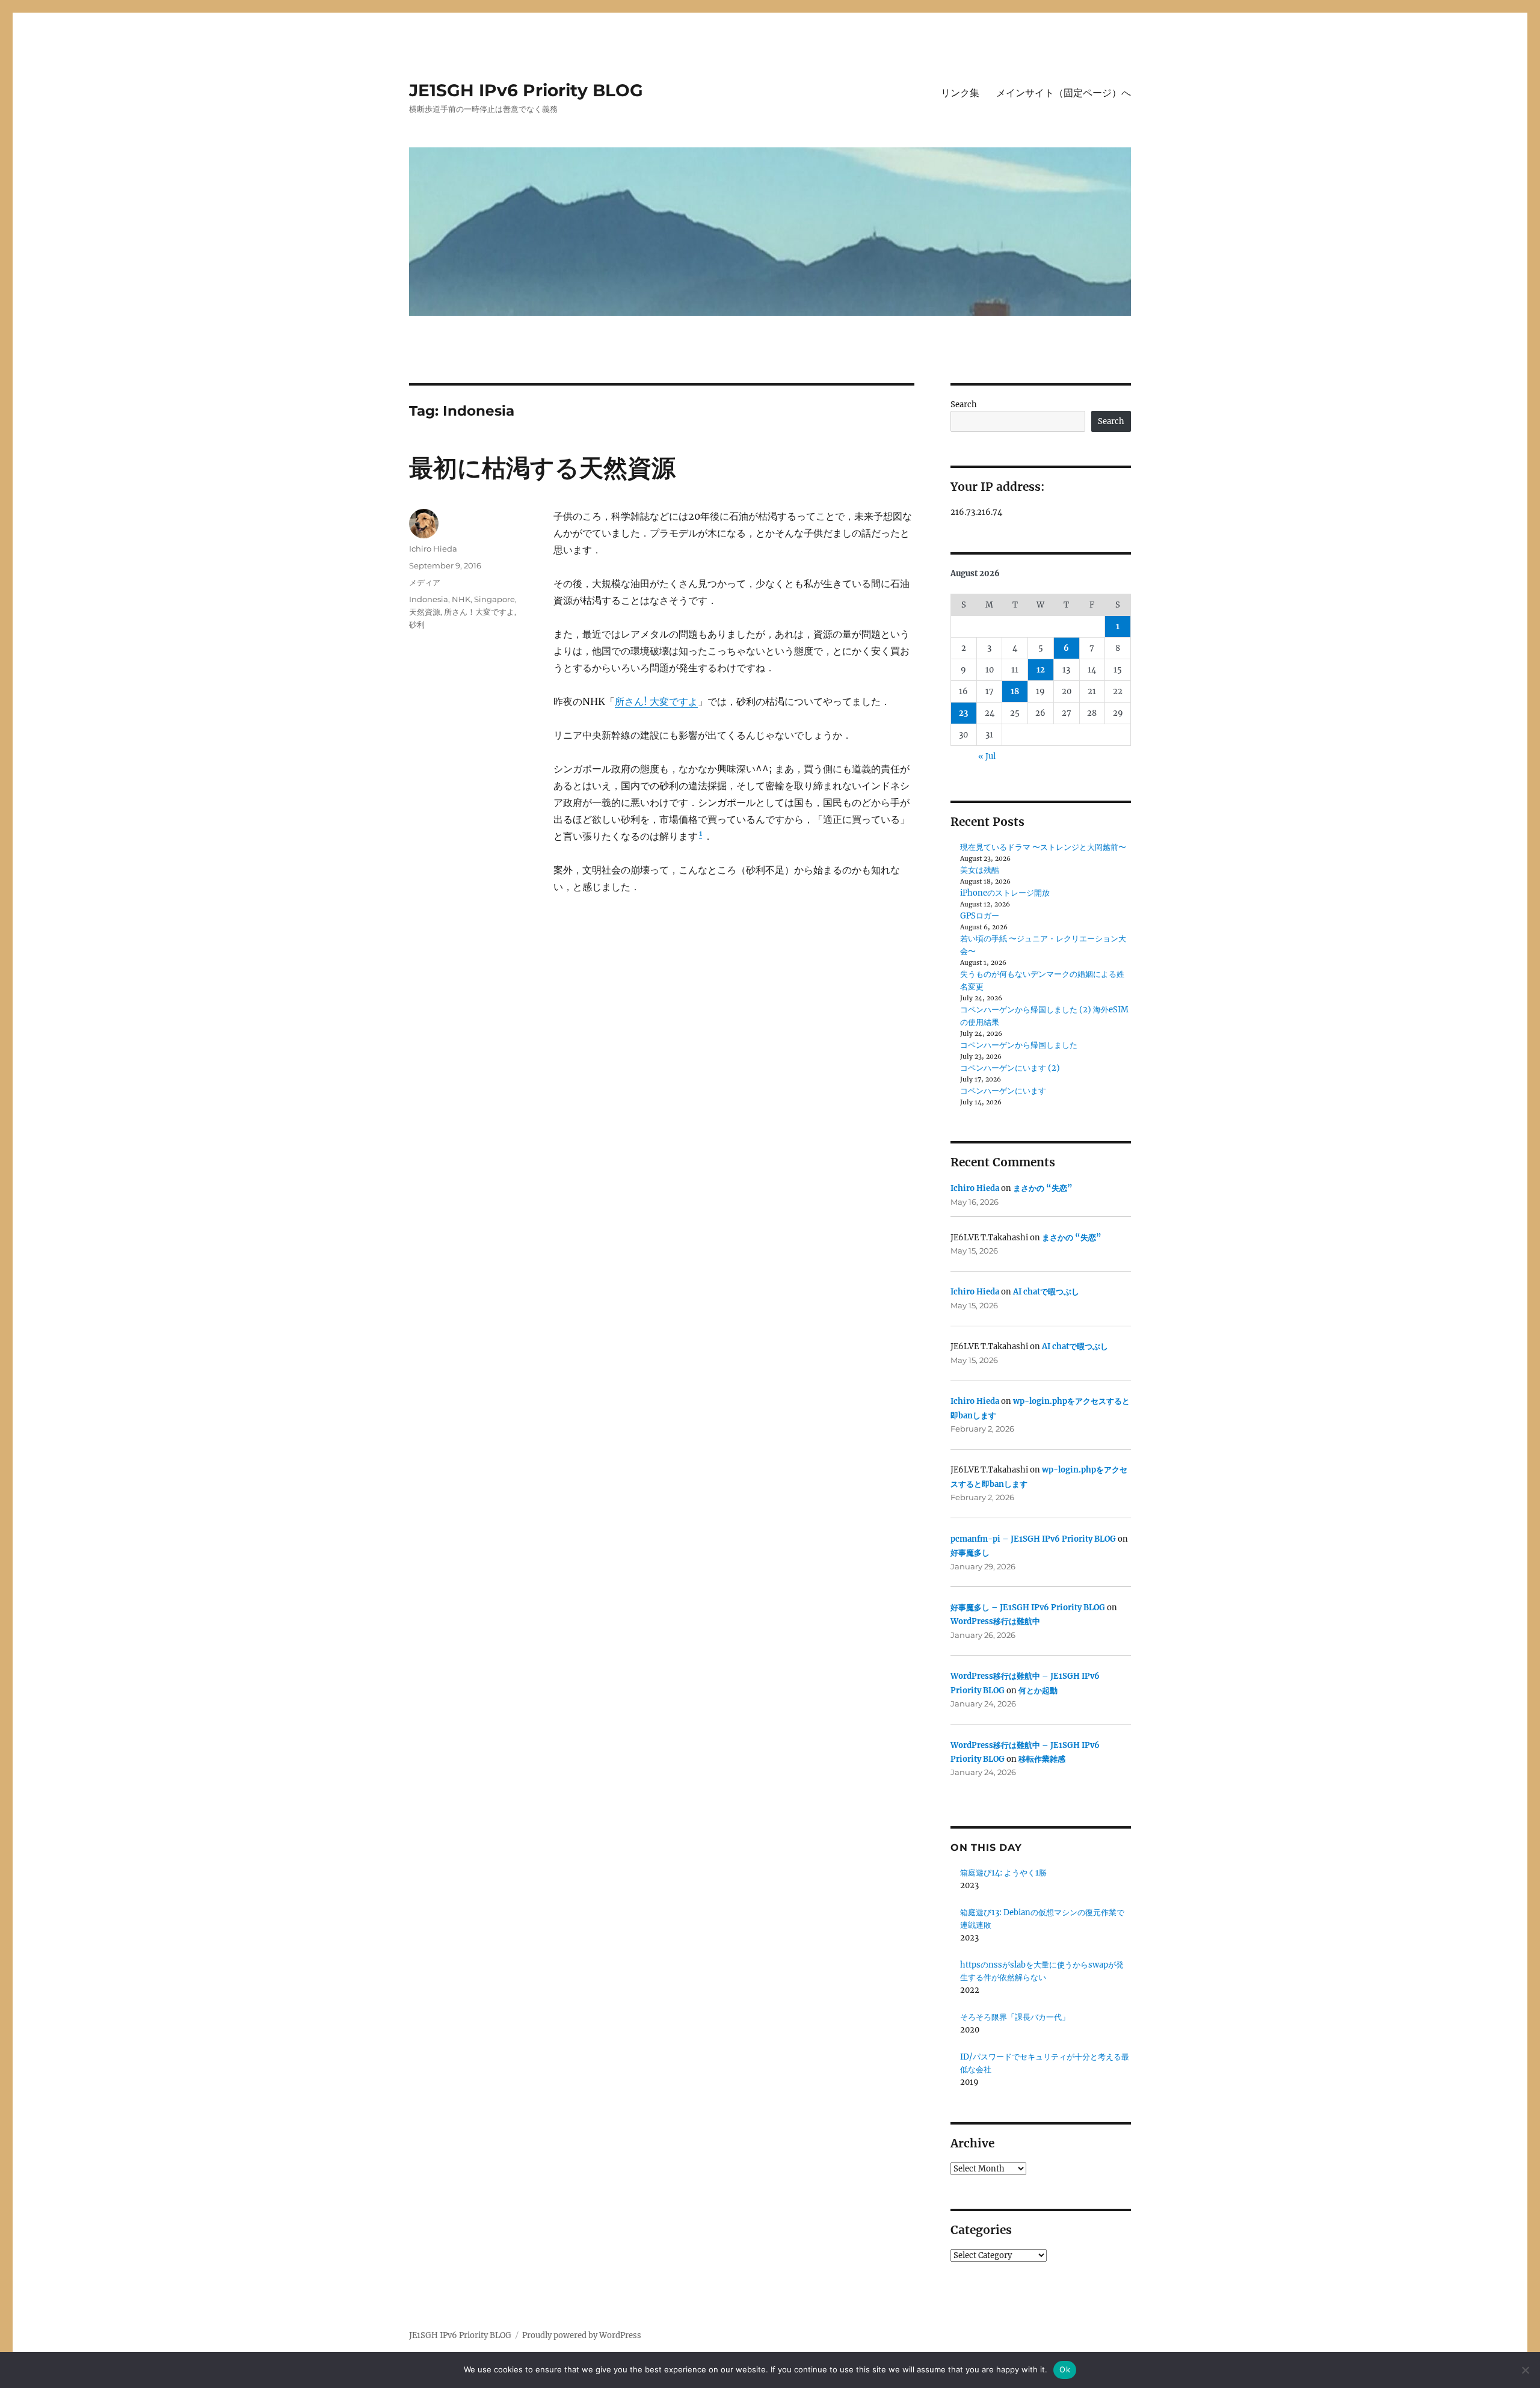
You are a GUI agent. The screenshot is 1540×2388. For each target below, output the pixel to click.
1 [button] (701, 833)
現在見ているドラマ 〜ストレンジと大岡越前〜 (1043, 847)
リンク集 (960, 93)
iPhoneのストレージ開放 (1005, 893)
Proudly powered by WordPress (582, 2335)
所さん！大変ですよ (479, 612)
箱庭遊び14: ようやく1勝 (1003, 1873)
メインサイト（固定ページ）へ (1064, 93)
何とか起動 (1038, 1691)
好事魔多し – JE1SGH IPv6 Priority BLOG (1028, 1608)
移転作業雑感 (1042, 1759)
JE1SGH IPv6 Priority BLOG (526, 90)
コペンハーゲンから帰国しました (1019, 1045)
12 (1041, 670)
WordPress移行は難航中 (995, 1621)
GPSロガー (980, 916)
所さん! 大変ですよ (656, 701)
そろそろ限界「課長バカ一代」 (1015, 2017)
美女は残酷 (980, 870)
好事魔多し (970, 1553)
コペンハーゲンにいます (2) (1010, 1068)
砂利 (417, 624)
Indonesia (429, 599)
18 (1015, 691)
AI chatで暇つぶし (1046, 1292)
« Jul (987, 756)
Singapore (494, 599)
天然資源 (425, 612)
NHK (461, 599)
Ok (1065, 2369)
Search (964, 405)
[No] (1525, 2370)
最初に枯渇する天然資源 (542, 468)
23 (963, 713)
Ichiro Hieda (433, 549)
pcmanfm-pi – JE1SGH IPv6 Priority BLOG (1033, 1539)
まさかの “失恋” (1043, 1188)
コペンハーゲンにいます (1003, 1091)
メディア (425, 582)
